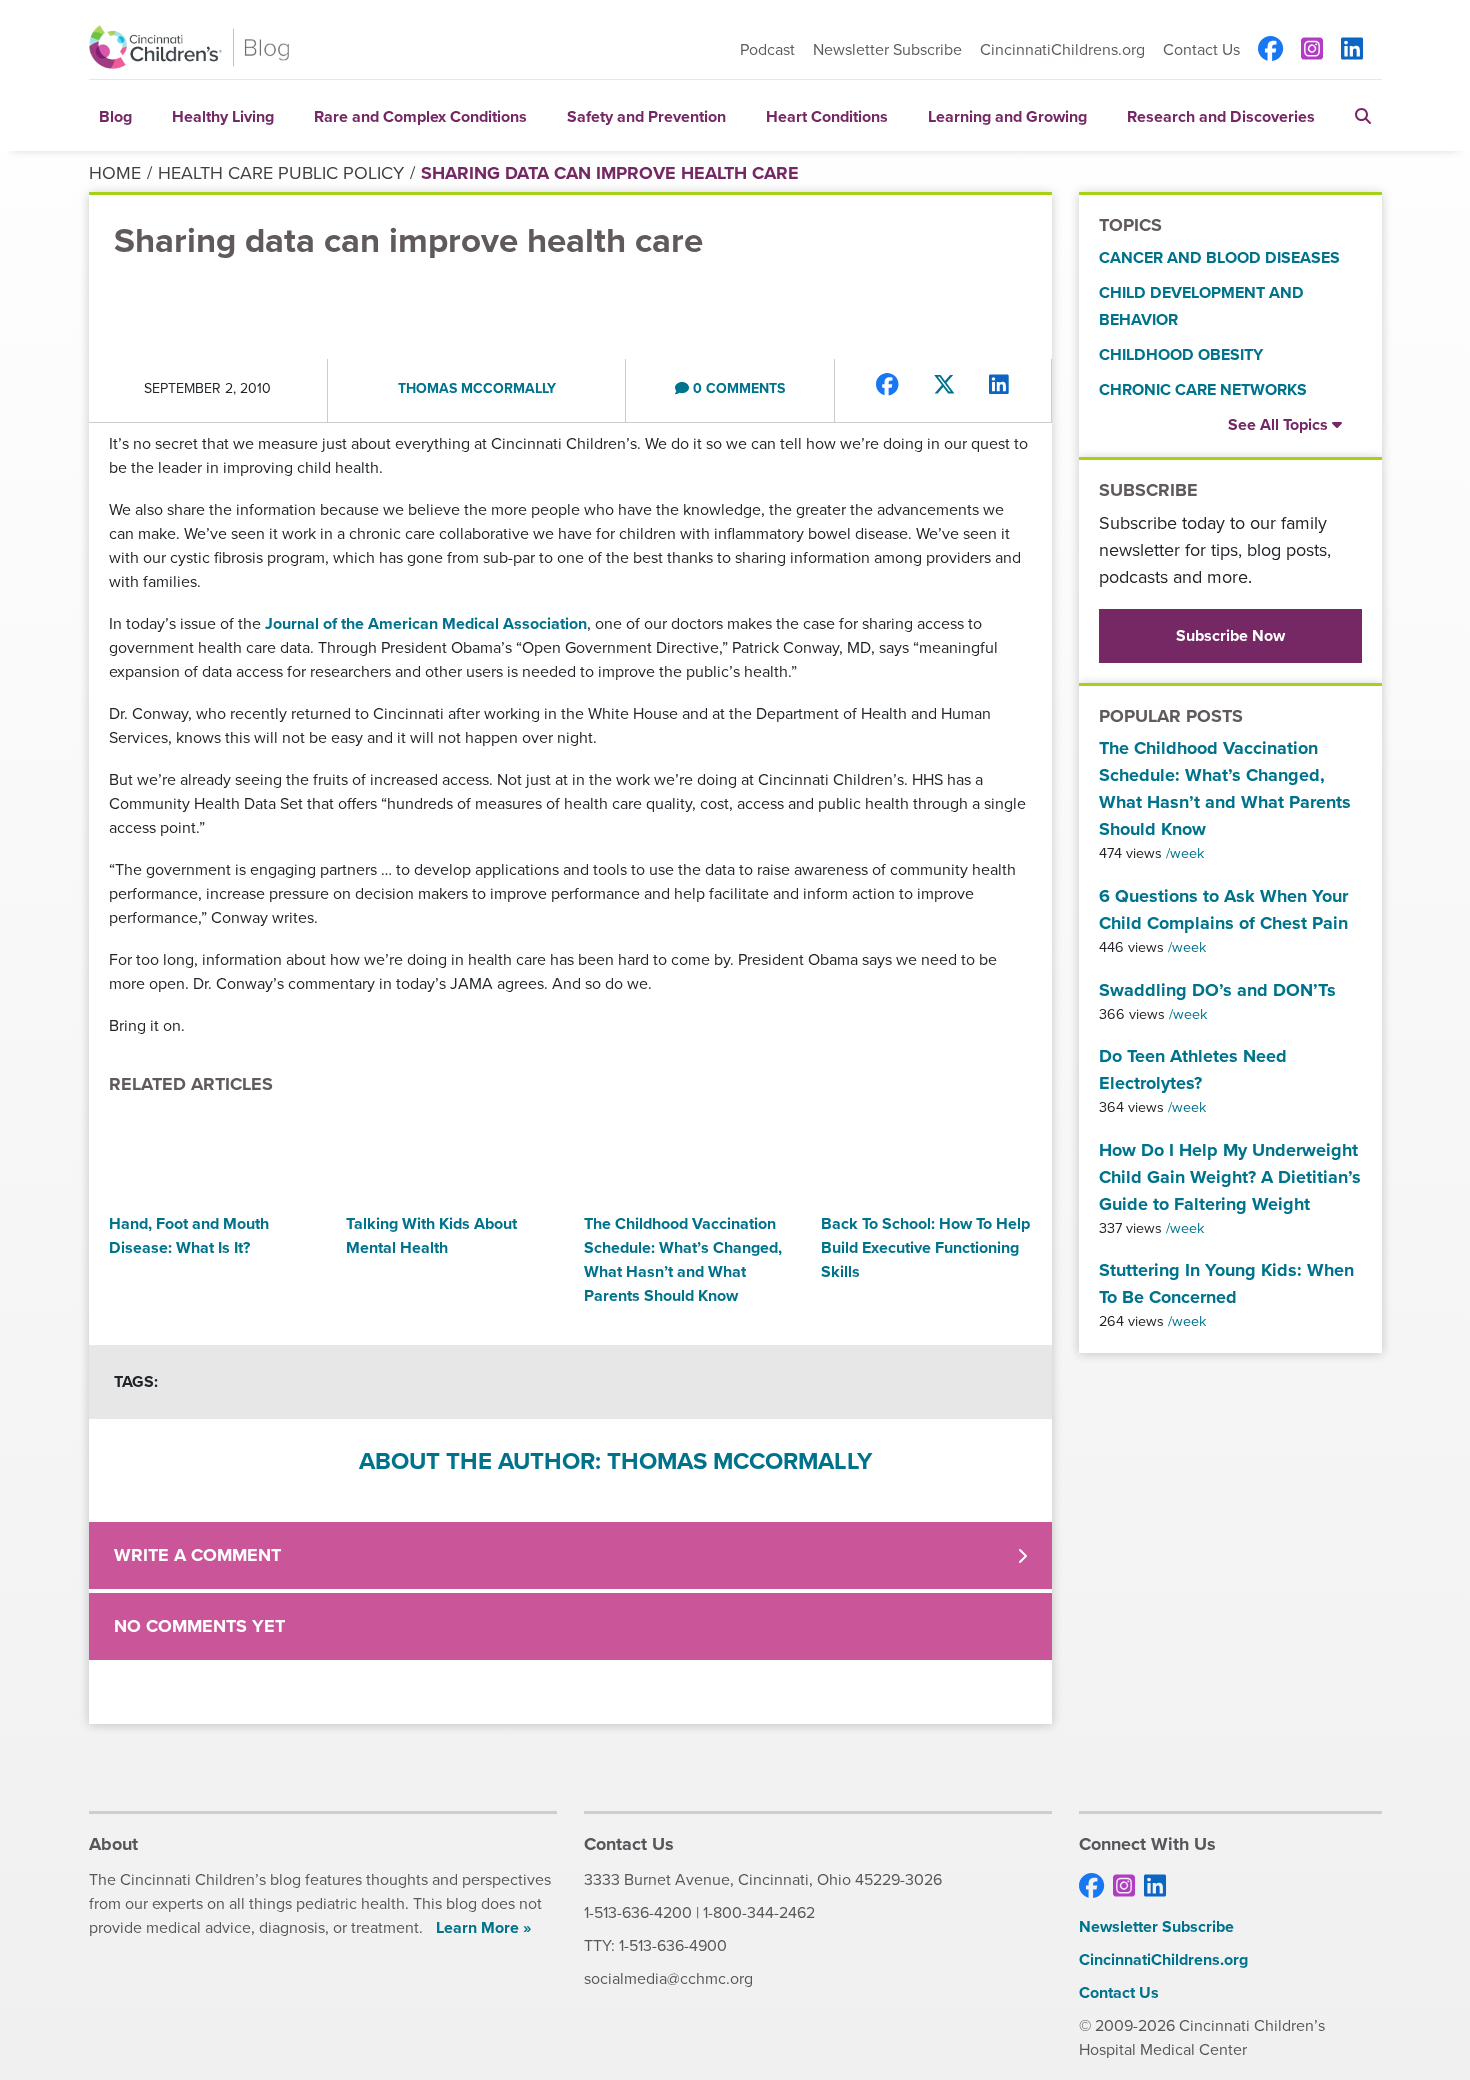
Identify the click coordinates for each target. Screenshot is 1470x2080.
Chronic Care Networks (1203, 389)
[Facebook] (1270, 50)
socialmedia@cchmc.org (668, 1978)
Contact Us (1201, 50)
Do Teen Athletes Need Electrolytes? (1193, 1069)
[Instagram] (1312, 50)
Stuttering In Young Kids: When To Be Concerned (1226, 1283)
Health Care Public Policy (281, 173)
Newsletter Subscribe (887, 49)
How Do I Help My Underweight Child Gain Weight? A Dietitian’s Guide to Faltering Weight (1230, 1177)
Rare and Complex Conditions (420, 116)
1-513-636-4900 (673, 1945)
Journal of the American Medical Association (426, 623)
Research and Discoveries (1221, 116)
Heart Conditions (827, 116)
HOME (115, 173)
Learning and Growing (1007, 116)
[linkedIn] (1352, 50)
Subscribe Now (1230, 635)
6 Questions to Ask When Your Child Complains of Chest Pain (1223, 909)
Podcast (767, 49)
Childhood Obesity (1181, 354)
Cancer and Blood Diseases (1219, 257)
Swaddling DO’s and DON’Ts (1217, 990)
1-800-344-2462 (759, 1912)
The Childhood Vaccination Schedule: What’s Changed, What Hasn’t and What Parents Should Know (1225, 788)
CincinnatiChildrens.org (1062, 49)
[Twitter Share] (944, 385)
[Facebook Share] (887, 385)
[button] (1363, 115)
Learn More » (483, 1927)
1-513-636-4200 (638, 1912)
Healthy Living (223, 116)
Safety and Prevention (646, 116)
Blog (115, 116)
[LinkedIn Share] (999, 385)
